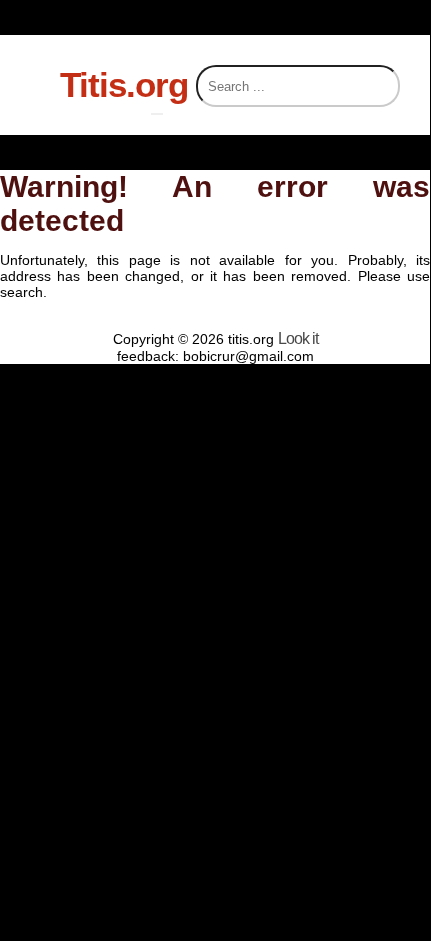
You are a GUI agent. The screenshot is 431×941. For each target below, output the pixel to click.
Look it (298, 338)
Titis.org (124, 84)
